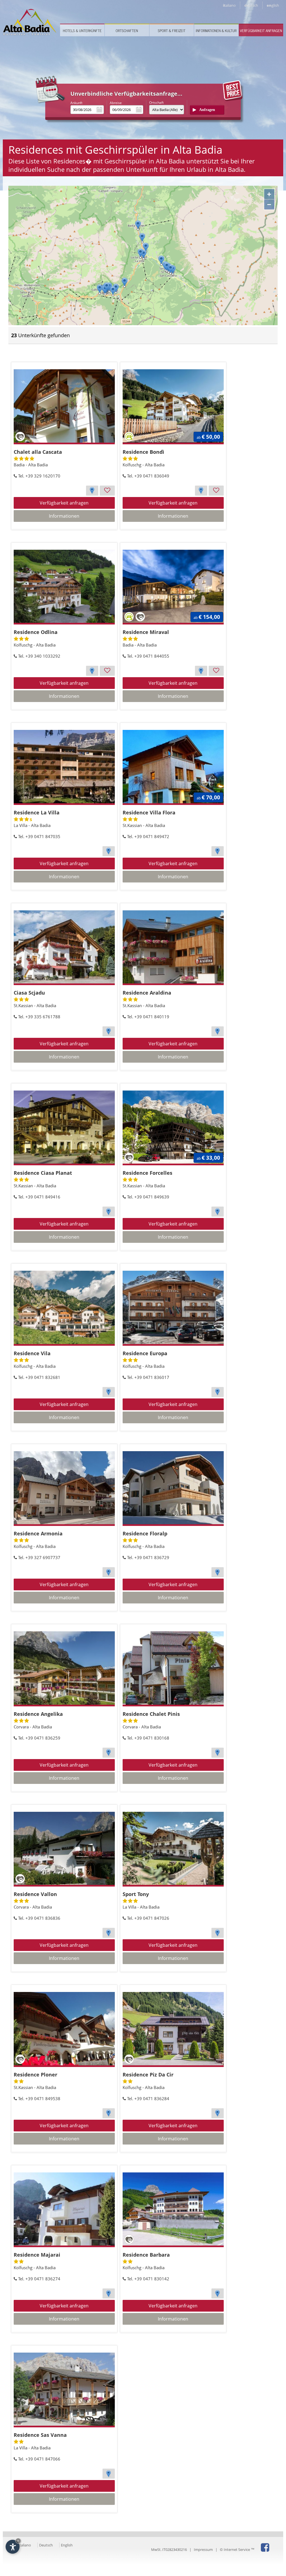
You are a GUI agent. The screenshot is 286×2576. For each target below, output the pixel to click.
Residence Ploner (35, 2075)
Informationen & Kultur (216, 31)
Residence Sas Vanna (40, 2435)
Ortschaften (127, 31)
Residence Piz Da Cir (148, 2075)
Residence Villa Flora (149, 812)
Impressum (203, 2550)
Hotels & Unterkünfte (82, 31)
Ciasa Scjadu (29, 993)
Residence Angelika (38, 1714)
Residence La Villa (37, 812)
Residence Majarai (37, 2255)
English (67, 2545)
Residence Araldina (147, 993)
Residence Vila (32, 1353)
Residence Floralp (145, 1533)
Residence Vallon (35, 1894)
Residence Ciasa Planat (43, 1173)
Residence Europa (145, 1353)
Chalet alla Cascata (38, 452)
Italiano (25, 2545)
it (229, 5)
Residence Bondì (143, 452)
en (273, 5)
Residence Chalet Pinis (151, 1714)
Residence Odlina (36, 632)
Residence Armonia (38, 1533)
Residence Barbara (146, 2255)
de (251, 5)
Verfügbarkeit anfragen (261, 31)
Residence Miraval (146, 632)
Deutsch (46, 2545)
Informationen (64, 516)
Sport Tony (136, 1894)
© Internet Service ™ (237, 2550)
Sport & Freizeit (172, 31)
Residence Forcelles (147, 1173)
